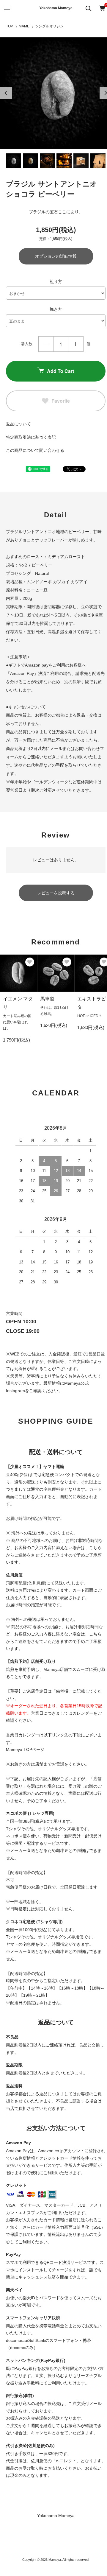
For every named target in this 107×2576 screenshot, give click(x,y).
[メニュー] (7, 8)
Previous (6, 93)
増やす (76, 344)
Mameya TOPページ (25, 1749)
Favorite (61, 401)
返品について (18, 424)
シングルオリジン (49, 26)
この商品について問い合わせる (35, 450)
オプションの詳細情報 (56, 256)
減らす (46, 344)
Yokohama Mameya (56, 8)
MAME (24, 26)
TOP (10, 26)
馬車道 (47, 999)
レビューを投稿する (56, 893)
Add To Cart (60, 371)
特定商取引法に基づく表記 (31, 437)
